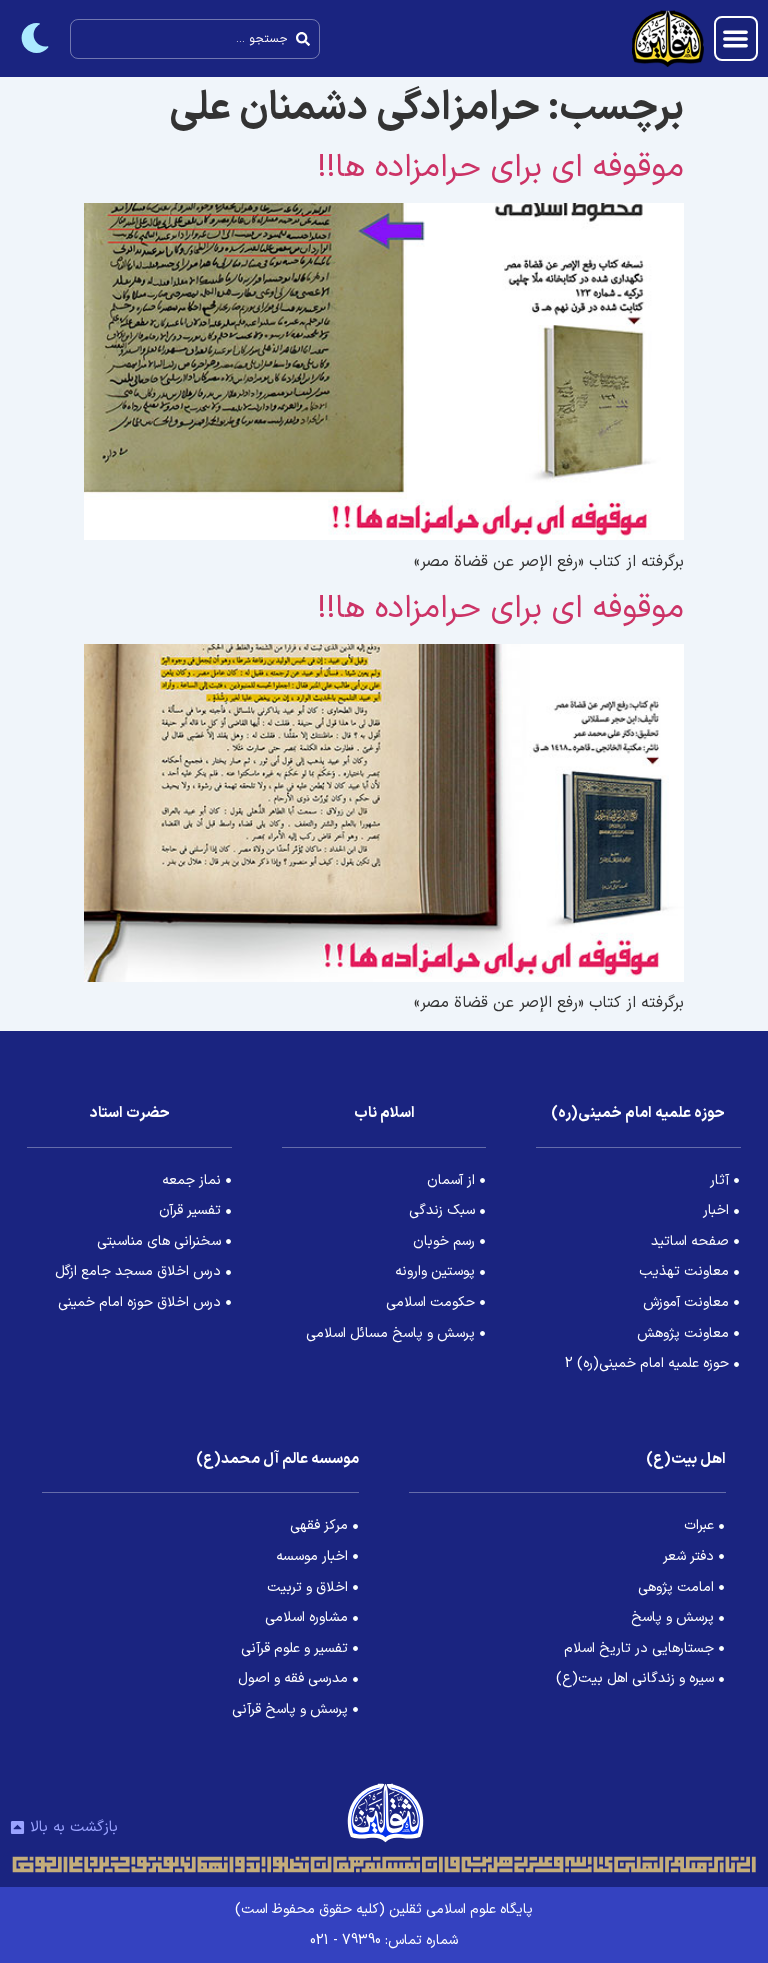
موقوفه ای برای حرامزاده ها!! (500, 168)
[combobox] (195, 39)
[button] (736, 38)
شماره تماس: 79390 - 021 (384, 1940)
